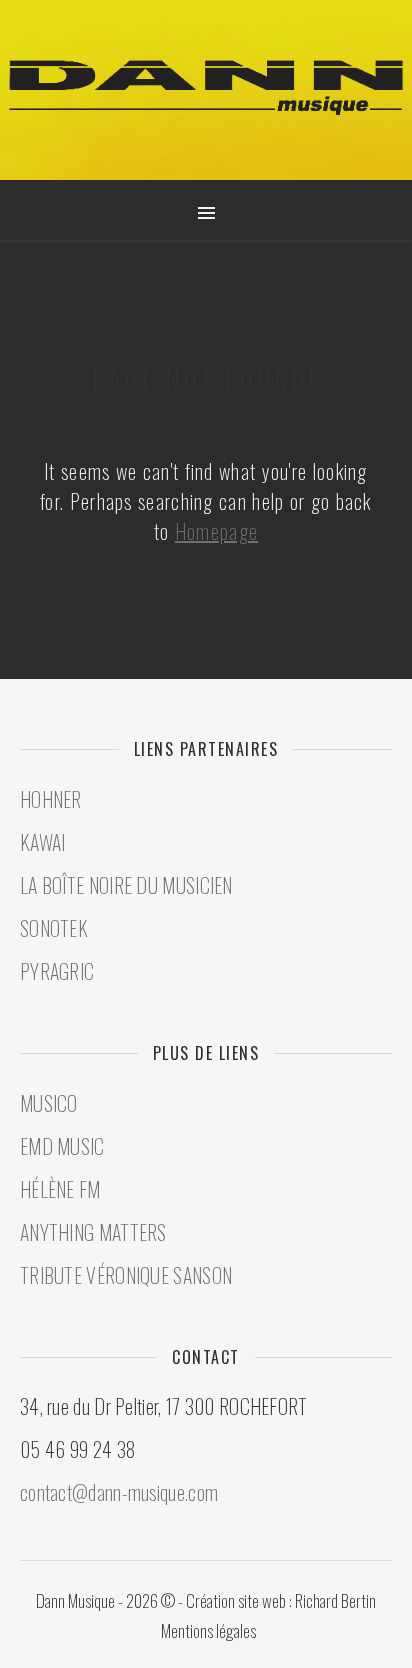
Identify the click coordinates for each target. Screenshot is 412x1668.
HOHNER (51, 799)
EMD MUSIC (62, 1146)
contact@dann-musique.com (119, 1492)
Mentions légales (208, 1630)
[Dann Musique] (206, 88)
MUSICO (49, 1103)
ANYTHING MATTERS (93, 1232)
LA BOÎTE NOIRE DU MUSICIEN (126, 885)
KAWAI (43, 842)
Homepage (216, 531)
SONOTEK (54, 928)
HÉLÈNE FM (60, 1189)
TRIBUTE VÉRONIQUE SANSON (126, 1275)
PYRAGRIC (57, 971)
